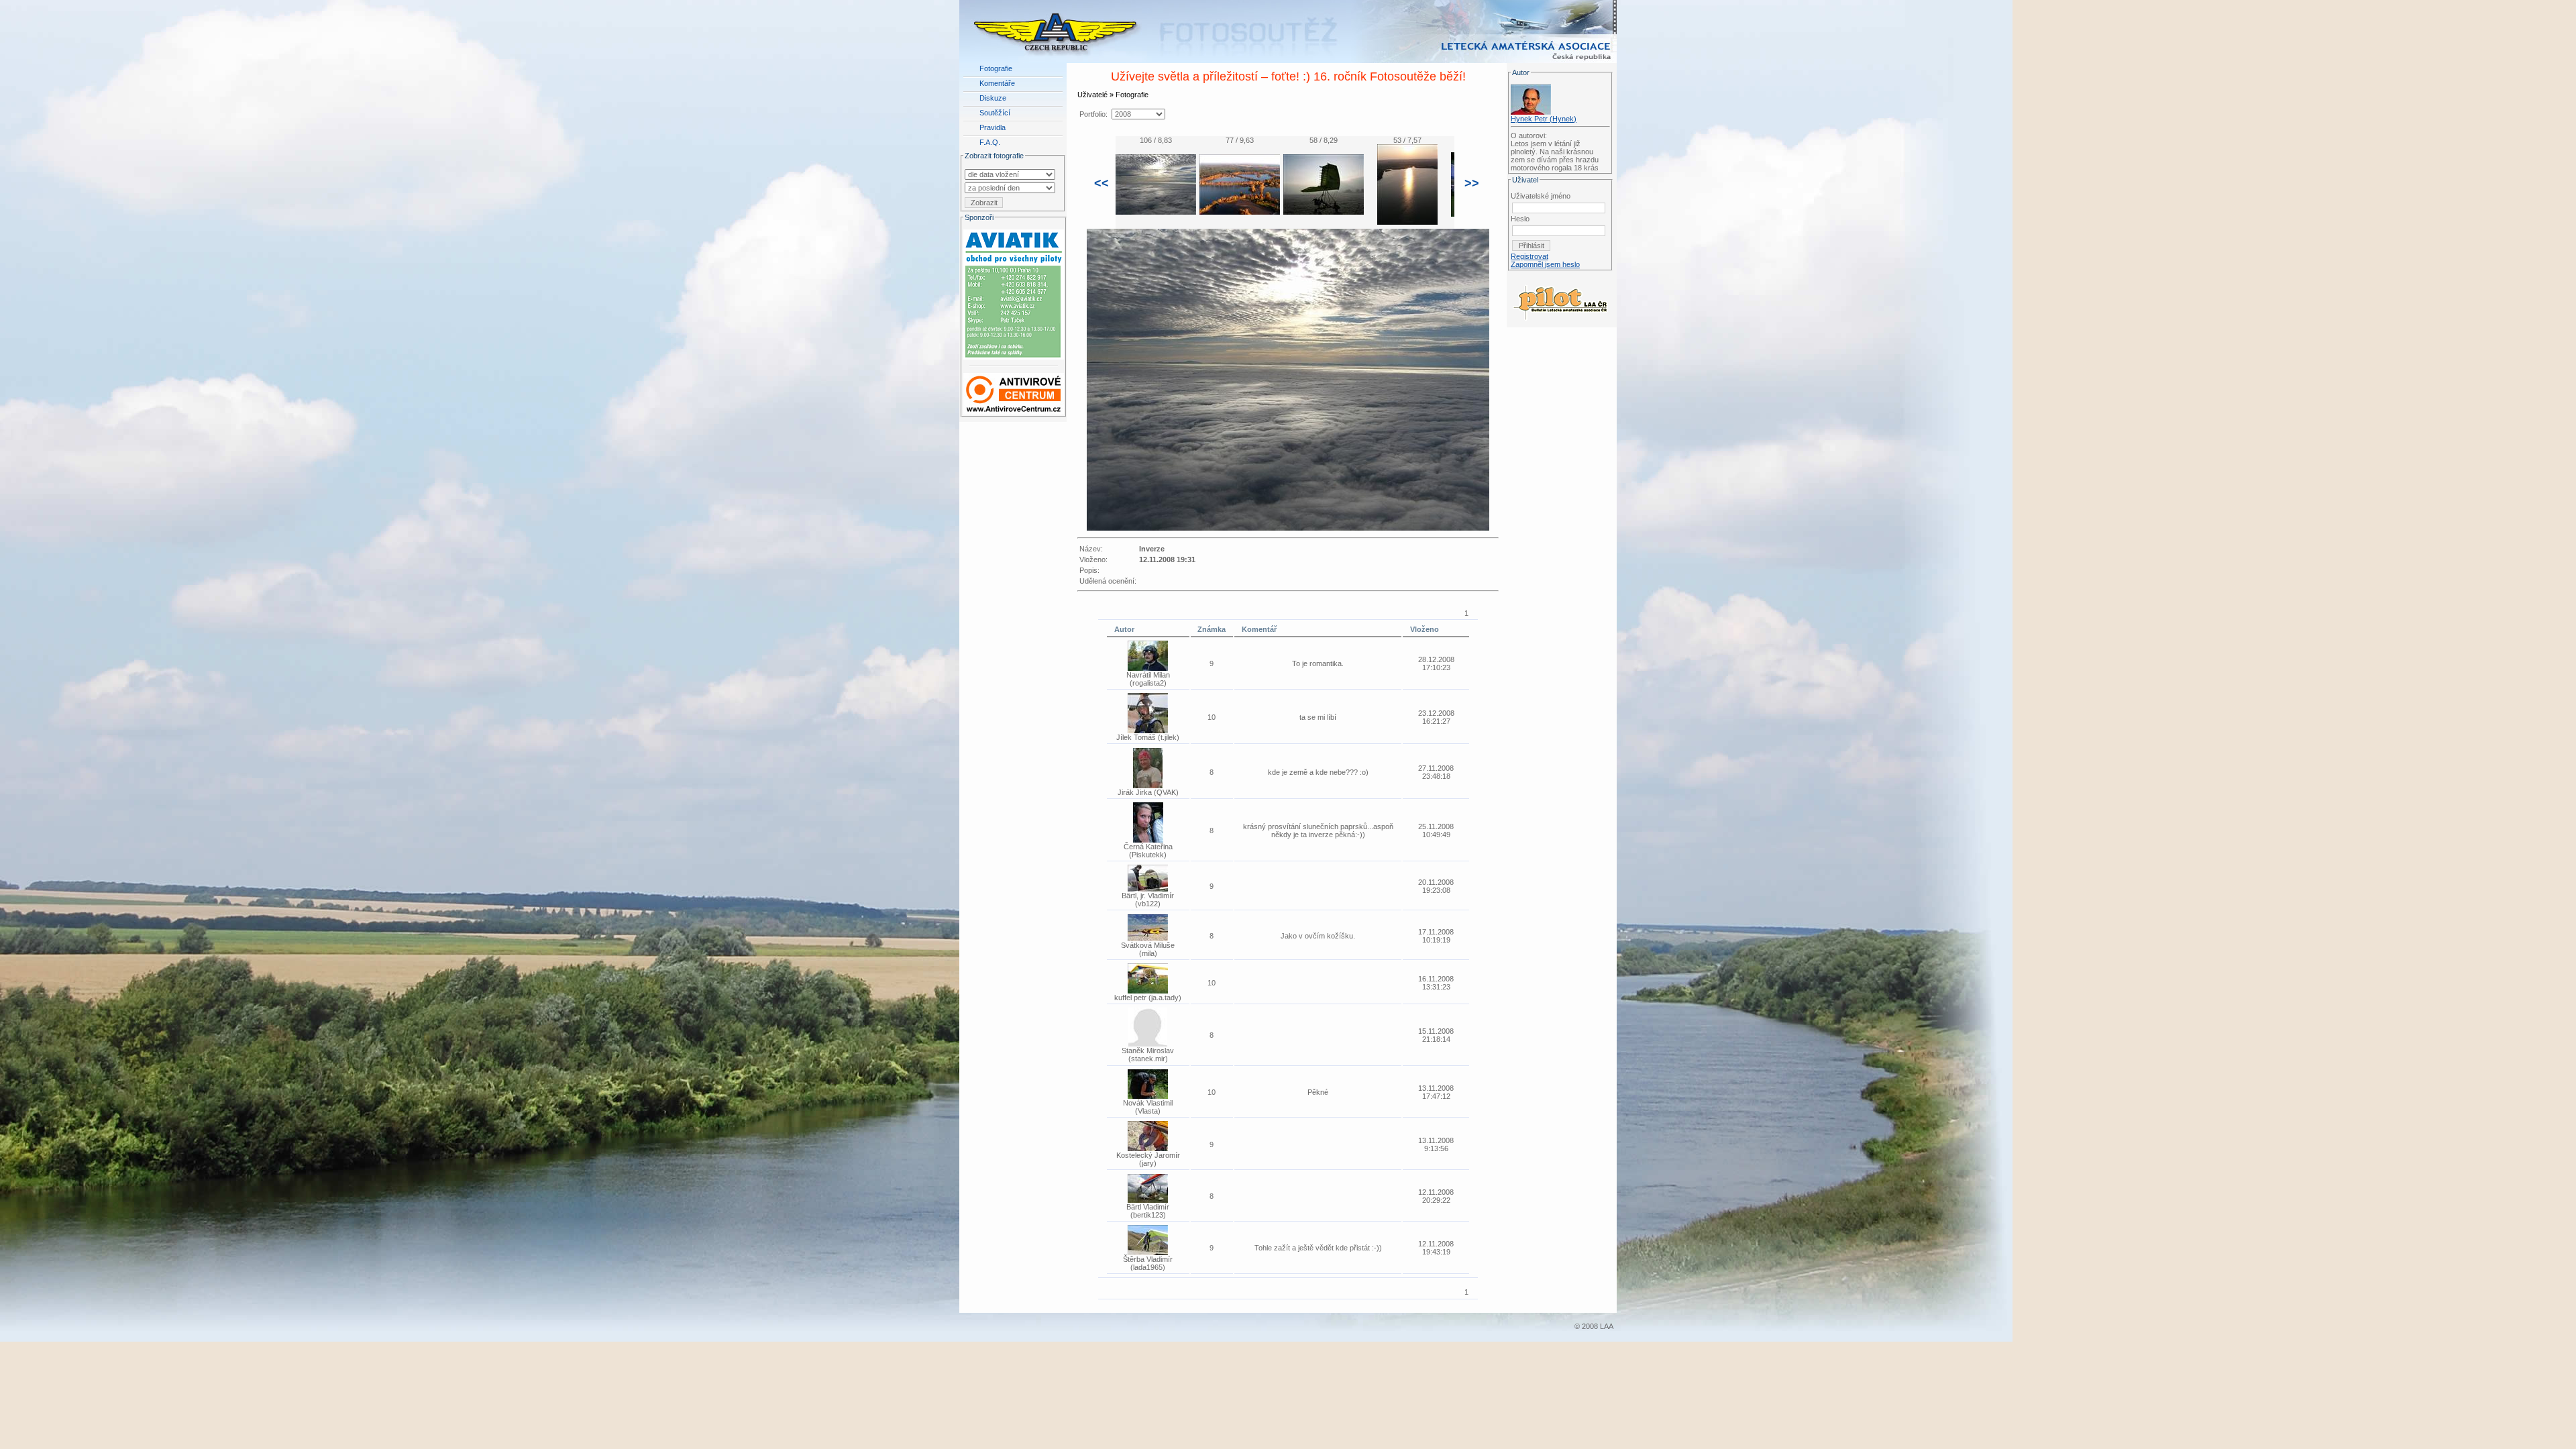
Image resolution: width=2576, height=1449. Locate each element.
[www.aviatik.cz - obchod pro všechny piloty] (1014, 292)
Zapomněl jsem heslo (1545, 264)
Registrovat (1529, 256)
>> (1472, 183)
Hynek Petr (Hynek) (1544, 119)
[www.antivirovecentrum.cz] (1014, 391)
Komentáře (997, 83)
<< (1102, 183)
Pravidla (992, 127)
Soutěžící (995, 113)
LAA (1607, 1326)
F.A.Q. (990, 142)
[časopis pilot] (1560, 299)
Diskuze (993, 98)
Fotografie (996, 68)
